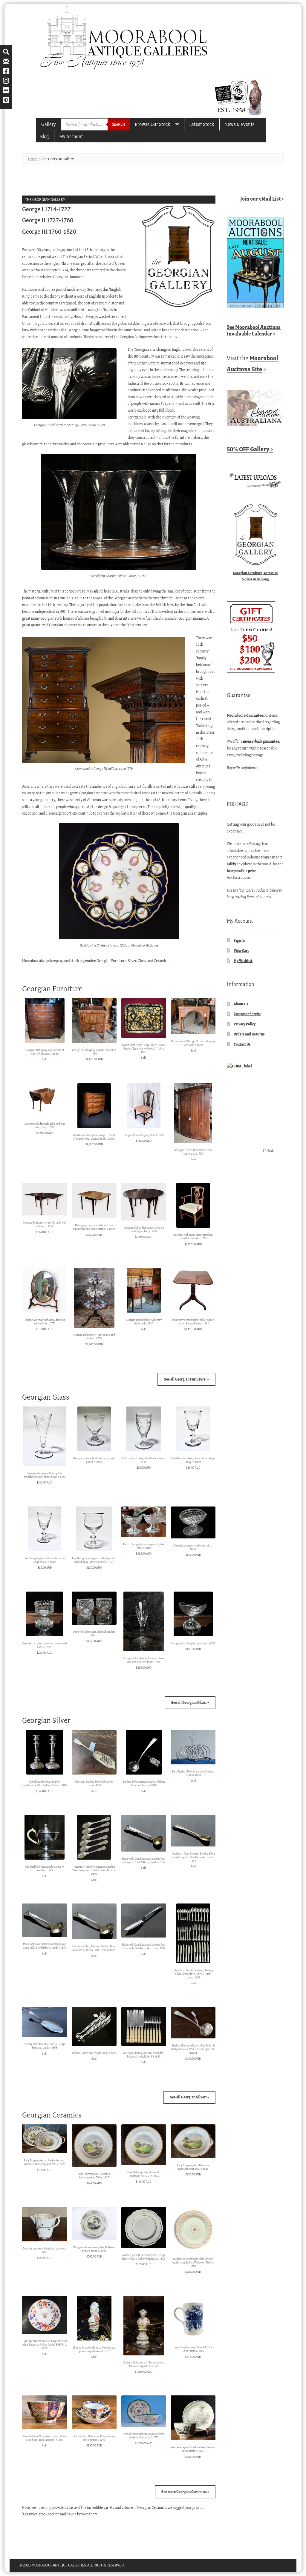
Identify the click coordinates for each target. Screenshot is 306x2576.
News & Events (240, 124)
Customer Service (247, 1014)
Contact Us (242, 1044)
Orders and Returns (249, 1034)
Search (119, 124)
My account (71, 136)
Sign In (239, 940)
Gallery (49, 124)
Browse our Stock (152, 124)
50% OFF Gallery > (250, 449)
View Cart (241, 951)
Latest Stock (202, 124)
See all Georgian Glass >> (190, 1702)
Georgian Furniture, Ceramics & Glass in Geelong (255, 576)
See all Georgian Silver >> (190, 2097)
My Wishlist (243, 961)
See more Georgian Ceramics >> (185, 2492)
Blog (44, 136)
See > (254, 330)
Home (33, 159)
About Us (241, 1004)
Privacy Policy (245, 1024)
